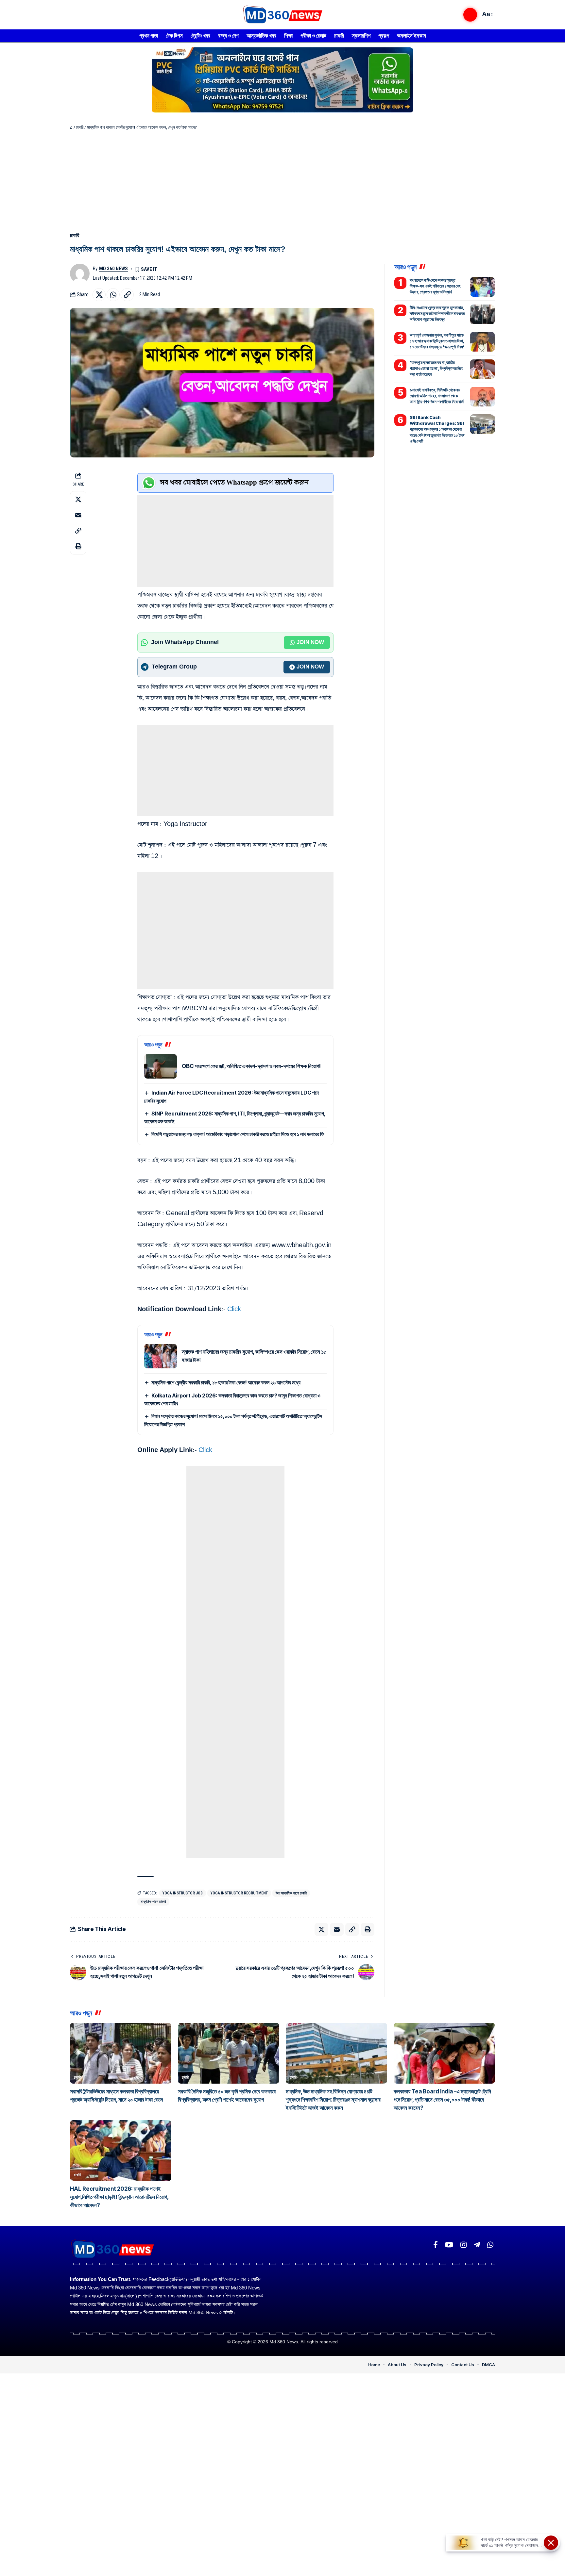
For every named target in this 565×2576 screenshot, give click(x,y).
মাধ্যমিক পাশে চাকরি (153, 1902)
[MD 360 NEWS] (282, 15)
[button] (470, 15)
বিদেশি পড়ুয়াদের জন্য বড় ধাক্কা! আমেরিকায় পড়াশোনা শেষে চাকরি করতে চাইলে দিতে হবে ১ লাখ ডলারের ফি (238, 1134)
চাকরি (80, 127)
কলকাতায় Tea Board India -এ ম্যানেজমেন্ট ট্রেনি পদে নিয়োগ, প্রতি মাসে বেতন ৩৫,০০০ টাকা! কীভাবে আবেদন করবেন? (442, 2100)
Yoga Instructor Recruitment (239, 1893)
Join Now (310, 642)
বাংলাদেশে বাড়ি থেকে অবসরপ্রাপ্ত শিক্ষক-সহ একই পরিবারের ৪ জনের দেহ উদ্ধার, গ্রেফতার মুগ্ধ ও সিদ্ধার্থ (435, 286)
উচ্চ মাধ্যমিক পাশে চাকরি (291, 1893)
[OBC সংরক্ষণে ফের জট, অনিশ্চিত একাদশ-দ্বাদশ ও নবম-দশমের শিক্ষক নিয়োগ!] (161, 1066)
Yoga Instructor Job (183, 1893)
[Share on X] (99, 295)
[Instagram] (463, 2245)
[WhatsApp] (490, 2245)
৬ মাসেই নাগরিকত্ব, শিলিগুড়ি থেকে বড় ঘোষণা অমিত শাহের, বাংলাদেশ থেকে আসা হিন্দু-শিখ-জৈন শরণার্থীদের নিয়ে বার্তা (437, 396)
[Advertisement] (282, 179)
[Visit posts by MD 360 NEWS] (80, 273)
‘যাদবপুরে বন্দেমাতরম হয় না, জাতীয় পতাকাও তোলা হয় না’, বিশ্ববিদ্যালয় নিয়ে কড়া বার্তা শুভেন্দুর (437, 368)
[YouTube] (449, 2245)
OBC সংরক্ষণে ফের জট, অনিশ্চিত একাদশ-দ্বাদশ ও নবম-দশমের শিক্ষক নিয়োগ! (251, 1066)
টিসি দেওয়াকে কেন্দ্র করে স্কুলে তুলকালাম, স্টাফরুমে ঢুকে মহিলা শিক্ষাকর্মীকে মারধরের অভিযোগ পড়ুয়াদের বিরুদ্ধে (437, 313)
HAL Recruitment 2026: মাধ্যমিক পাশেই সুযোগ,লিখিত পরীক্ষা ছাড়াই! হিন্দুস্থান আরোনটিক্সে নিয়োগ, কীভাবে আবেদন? (119, 2197)
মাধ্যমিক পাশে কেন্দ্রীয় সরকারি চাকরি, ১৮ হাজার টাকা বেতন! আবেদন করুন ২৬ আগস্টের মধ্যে (226, 1382)
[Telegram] (477, 2245)
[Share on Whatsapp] (113, 295)
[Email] (78, 515)
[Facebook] (436, 2245)
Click (234, 1309)
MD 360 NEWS (113, 269)
